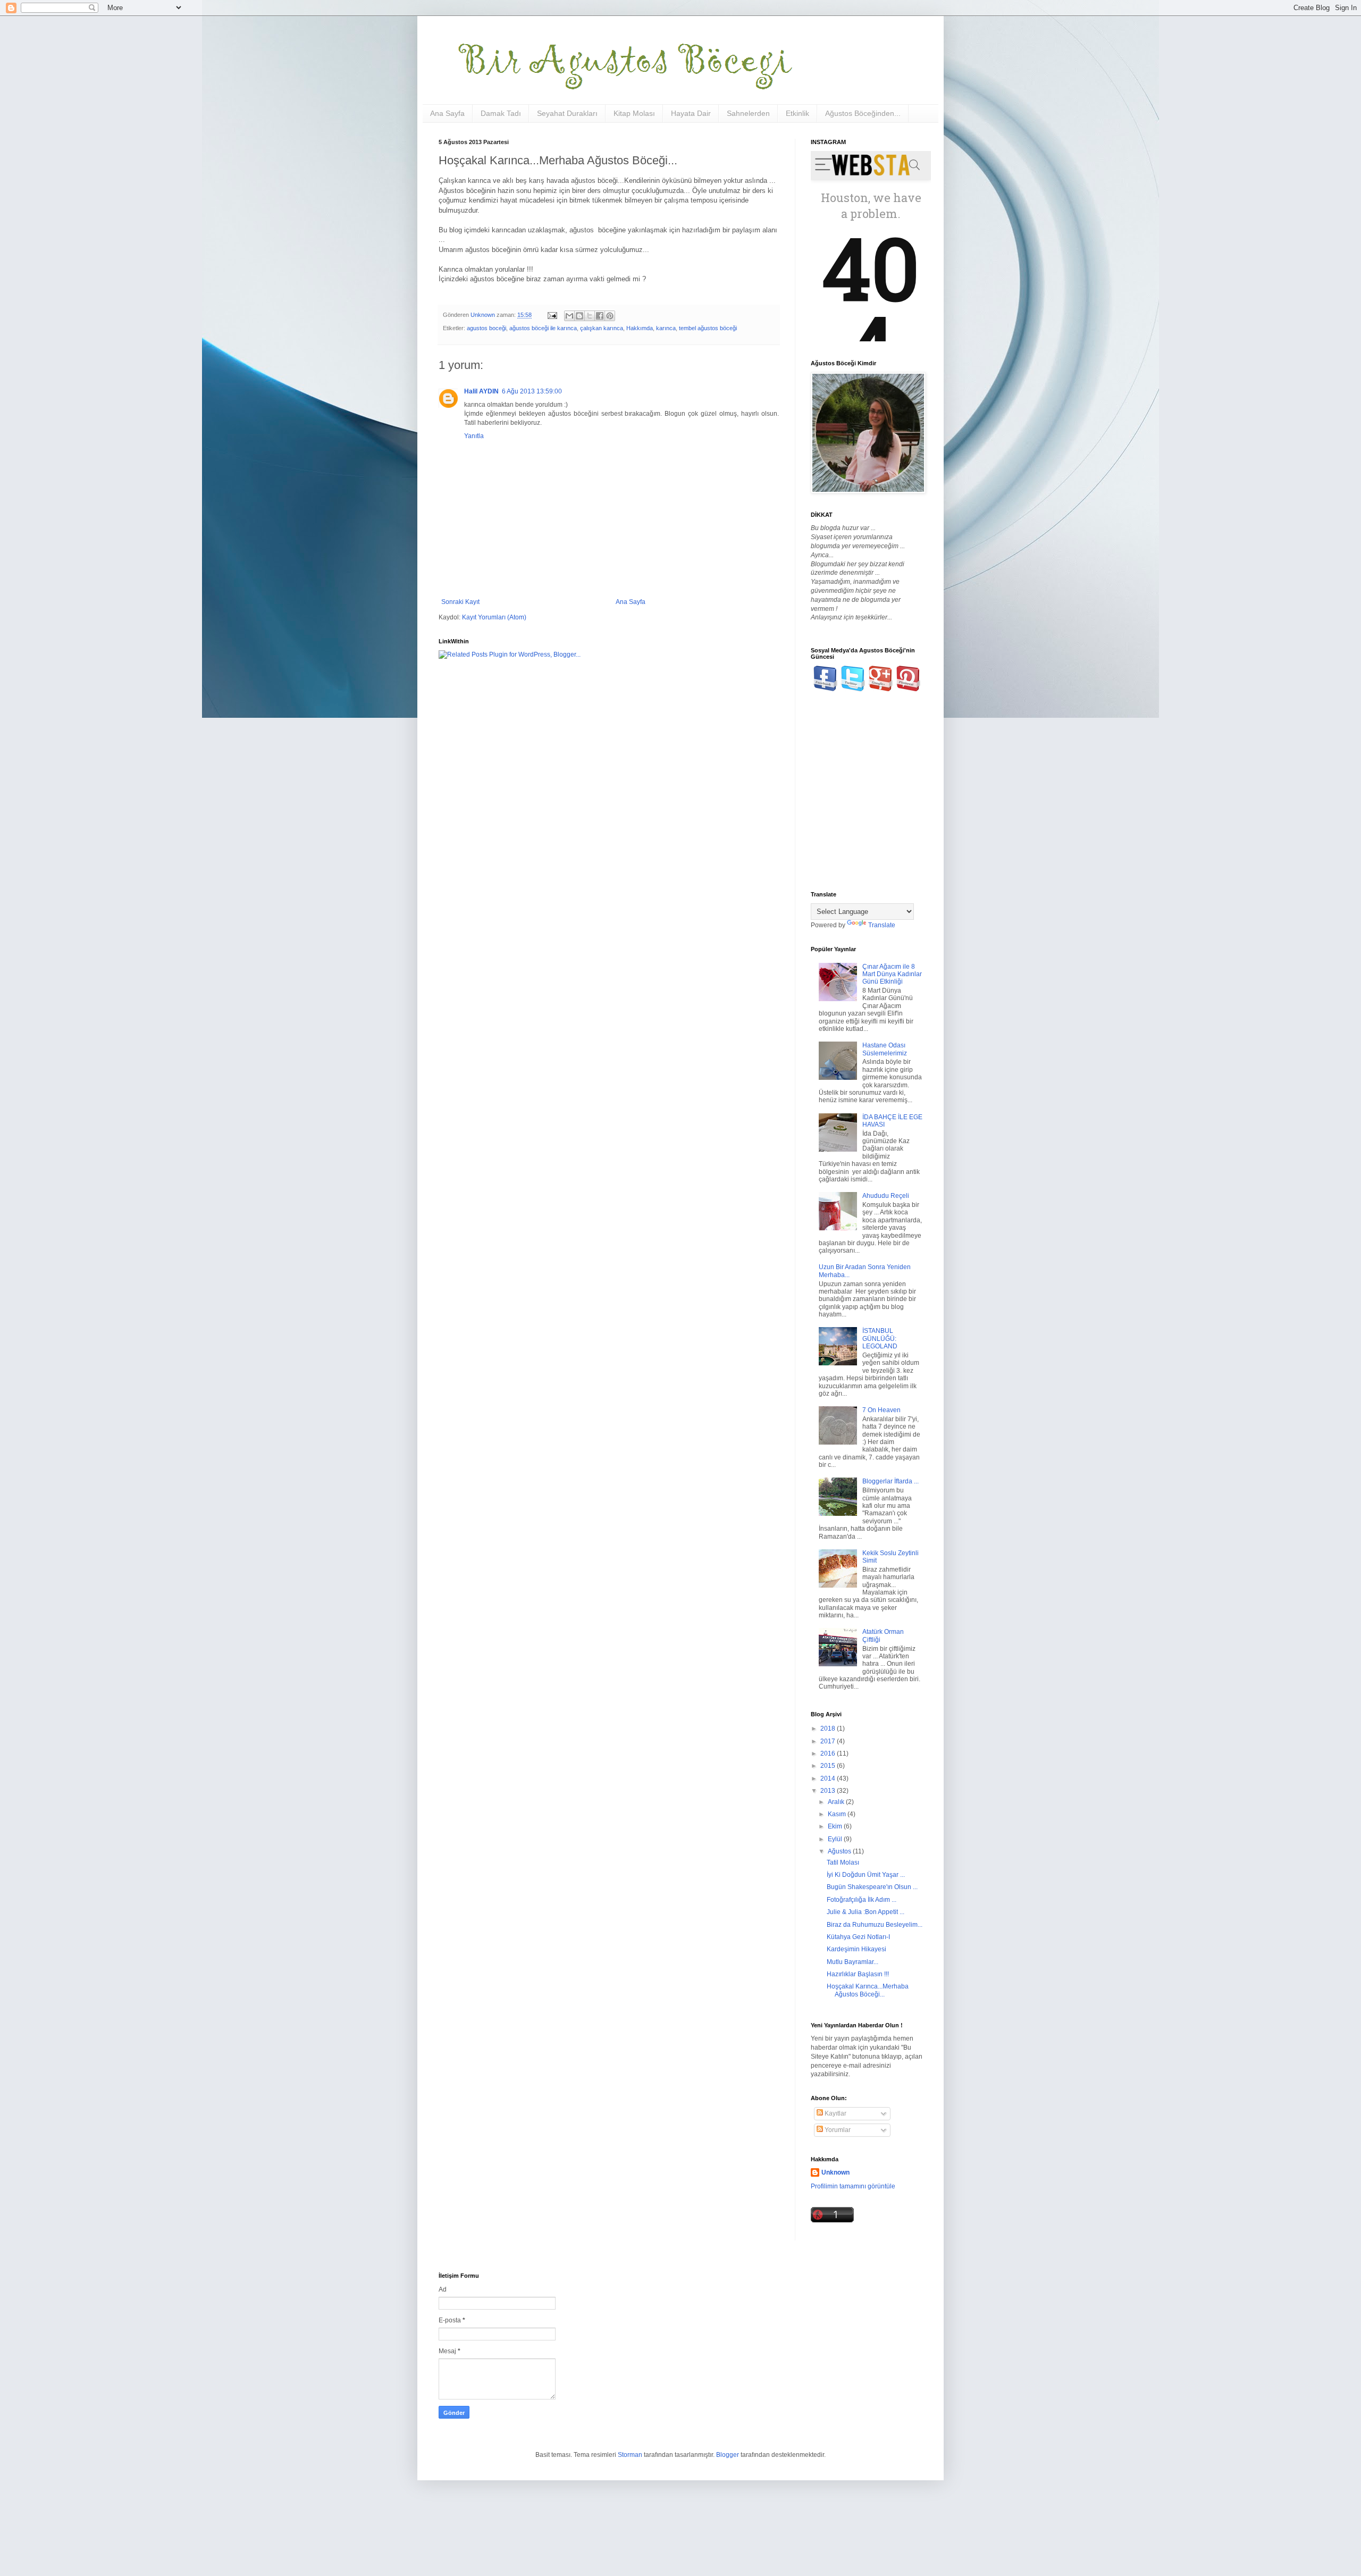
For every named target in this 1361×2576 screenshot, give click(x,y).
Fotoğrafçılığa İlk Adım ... (862, 1900)
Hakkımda (640, 328)
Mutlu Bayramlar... (852, 1962)
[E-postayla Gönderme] (552, 315)
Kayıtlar (835, 2113)
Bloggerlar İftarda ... (890, 1481)
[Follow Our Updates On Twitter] (853, 689)
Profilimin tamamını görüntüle (853, 2186)
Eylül (836, 1839)
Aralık (837, 1802)
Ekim (836, 1826)
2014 (829, 1778)
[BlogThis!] (579, 316)
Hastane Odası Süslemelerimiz (885, 1049)
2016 (829, 1753)
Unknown (835, 2172)
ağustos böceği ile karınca (543, 328)
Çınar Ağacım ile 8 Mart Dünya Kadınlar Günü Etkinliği (892, 974)
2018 (829, 1728)
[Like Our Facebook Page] (825, 689)
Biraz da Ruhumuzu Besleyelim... (875, 1925)
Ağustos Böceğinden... (863, 113)
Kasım (838, 1814)
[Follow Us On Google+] (881, 689)
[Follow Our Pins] (908, 689)
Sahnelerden (748, 113)
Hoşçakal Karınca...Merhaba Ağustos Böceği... (868, 1990)
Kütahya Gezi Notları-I (858, 1937)
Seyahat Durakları (567, 113)
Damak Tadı (501, 113)
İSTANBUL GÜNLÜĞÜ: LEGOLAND (880, 1339)
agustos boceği (486, 328)
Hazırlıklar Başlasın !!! (858, 1974)
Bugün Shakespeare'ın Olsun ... (872, 1887)
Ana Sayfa (447, 113)
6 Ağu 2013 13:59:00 (532, 391)
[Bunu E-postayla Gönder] (569, 316)
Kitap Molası (634, 113)
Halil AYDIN (481, 391)
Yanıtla (474, 436)
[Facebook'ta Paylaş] (600, 316)
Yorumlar (837, 2130)
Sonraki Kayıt (460, 602)
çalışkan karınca (602, 328)
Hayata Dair (691, 113)
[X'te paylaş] (590, 316)
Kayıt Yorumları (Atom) (494, 617)
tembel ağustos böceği (708, 328)
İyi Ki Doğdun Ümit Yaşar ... (866, 1875)
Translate (882, 925)
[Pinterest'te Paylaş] (610, 316)
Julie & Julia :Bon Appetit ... (866, 1912)
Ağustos (840, 1851)
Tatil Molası (843, 1862)
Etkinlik (797, 113)
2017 (829, 1741)
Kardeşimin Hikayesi (856, 1949)
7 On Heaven (881, 1410)
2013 (829, 1791)
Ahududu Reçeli (886, 1196)
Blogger (728, 2455)
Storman (630, 2455)
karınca (666, 328)
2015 (829, 1766)
